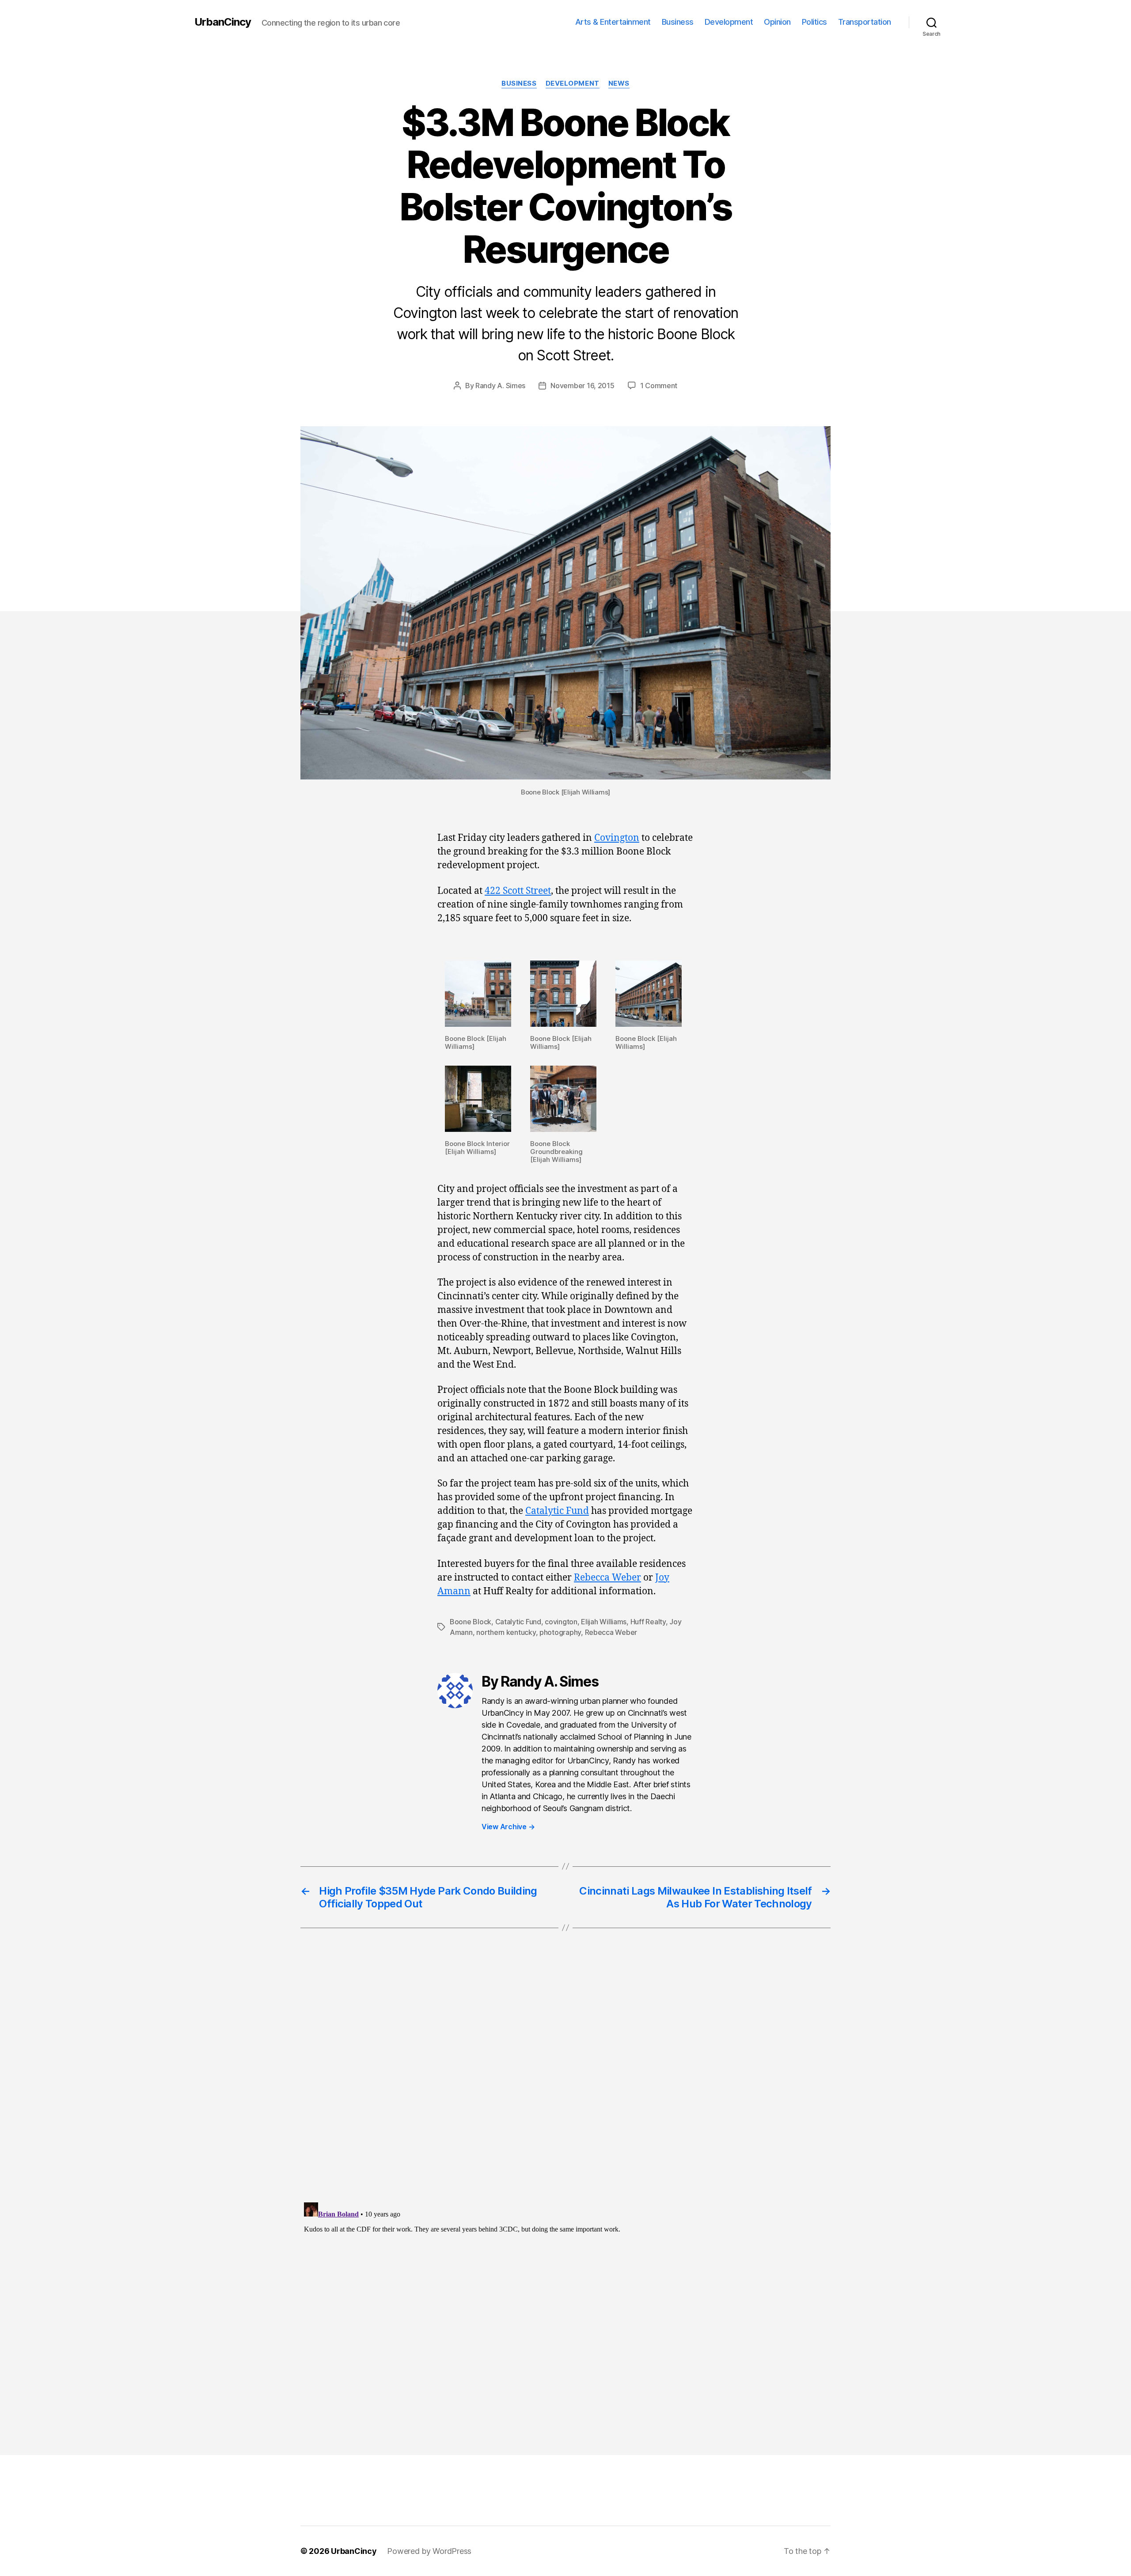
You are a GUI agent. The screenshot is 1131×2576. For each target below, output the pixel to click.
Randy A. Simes (500, 386)
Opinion (777, 22)
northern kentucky (506, 1632)
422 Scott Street (518, 891)
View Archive (508, 1827)
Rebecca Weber (607, 1578)
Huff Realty (648, 1622)
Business (678, 22)
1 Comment (659, 386)
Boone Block (471, 1622)
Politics (814, 22)
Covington (617, 838)
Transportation (865, 22)
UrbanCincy (223, 22)
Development (729, 22)
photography (560, 1632)
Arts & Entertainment (613, 22)
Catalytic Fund (557, 1511)
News (619, 83)
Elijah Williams (604, 1622)
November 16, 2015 (582, 386)
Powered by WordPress (429, 2551)
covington (561, 1622)
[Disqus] (565, 2083)
